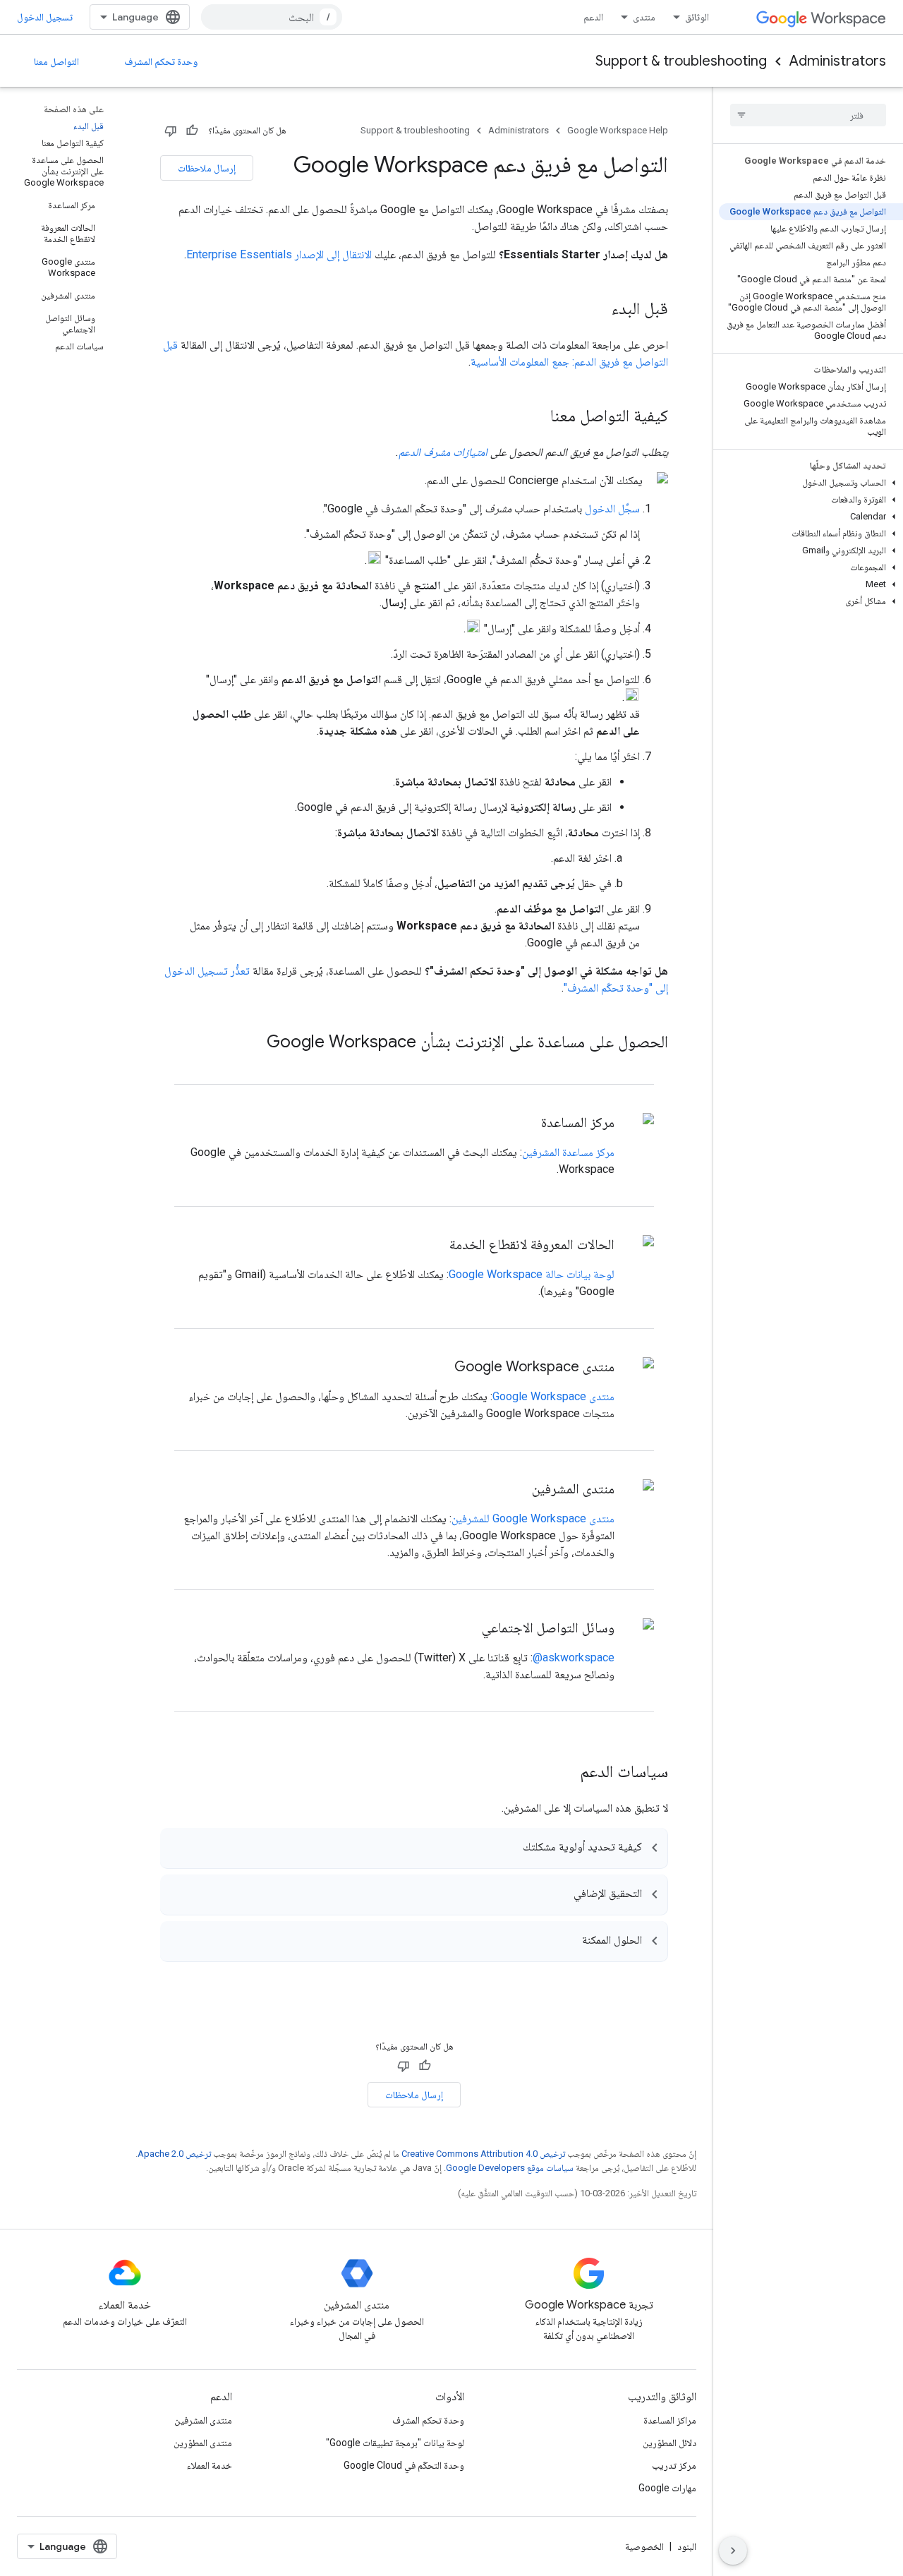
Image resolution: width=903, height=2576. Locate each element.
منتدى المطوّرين (203, 2443)
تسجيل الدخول (45, 17)
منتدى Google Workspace (553, 1396)
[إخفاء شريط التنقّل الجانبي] (733, 2551)
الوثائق (697, 17)
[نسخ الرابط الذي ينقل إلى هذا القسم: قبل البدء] (598, 310)
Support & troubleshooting (681, 61)
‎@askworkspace (574, 1657)
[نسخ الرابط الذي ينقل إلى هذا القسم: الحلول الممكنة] (568, 1942)
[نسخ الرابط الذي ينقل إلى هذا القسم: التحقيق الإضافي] (559, 1896)
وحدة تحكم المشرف (161, 61)
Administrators (838, 61)
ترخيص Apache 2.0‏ (174, 2154)
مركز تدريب (674, 2465)
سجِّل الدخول (612, 508)
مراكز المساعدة (670, 2420)
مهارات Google (667, 2488)
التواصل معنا (56, 61)
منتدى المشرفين (203, 2420)
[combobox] (272, 17)
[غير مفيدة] (171, 131)
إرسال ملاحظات (207, 168)
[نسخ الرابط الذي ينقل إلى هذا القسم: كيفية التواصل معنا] (536, 417)
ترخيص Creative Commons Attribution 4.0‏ (483, 2154)
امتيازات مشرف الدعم (443, 452)
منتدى (644, 17)
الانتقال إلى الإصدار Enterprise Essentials (279, 254)
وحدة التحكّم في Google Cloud (404, 2465)
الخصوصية (644, 2546)
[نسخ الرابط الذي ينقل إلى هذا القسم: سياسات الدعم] (566, 1773)
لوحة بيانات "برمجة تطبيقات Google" (395, 2443)
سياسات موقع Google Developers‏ (510, 2168)
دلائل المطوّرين (669, 2443)
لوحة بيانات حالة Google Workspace (532, 1274)
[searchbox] (808, 115)
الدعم (593, 17)
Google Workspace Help (618, 130)
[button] (811, 483)
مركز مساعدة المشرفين (568, 1152)
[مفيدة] (192, 131)
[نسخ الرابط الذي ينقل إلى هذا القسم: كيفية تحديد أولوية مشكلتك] (509, 1849)
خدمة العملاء (210, 2465)
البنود (687, 2546)
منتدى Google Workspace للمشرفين (533, 1518)
